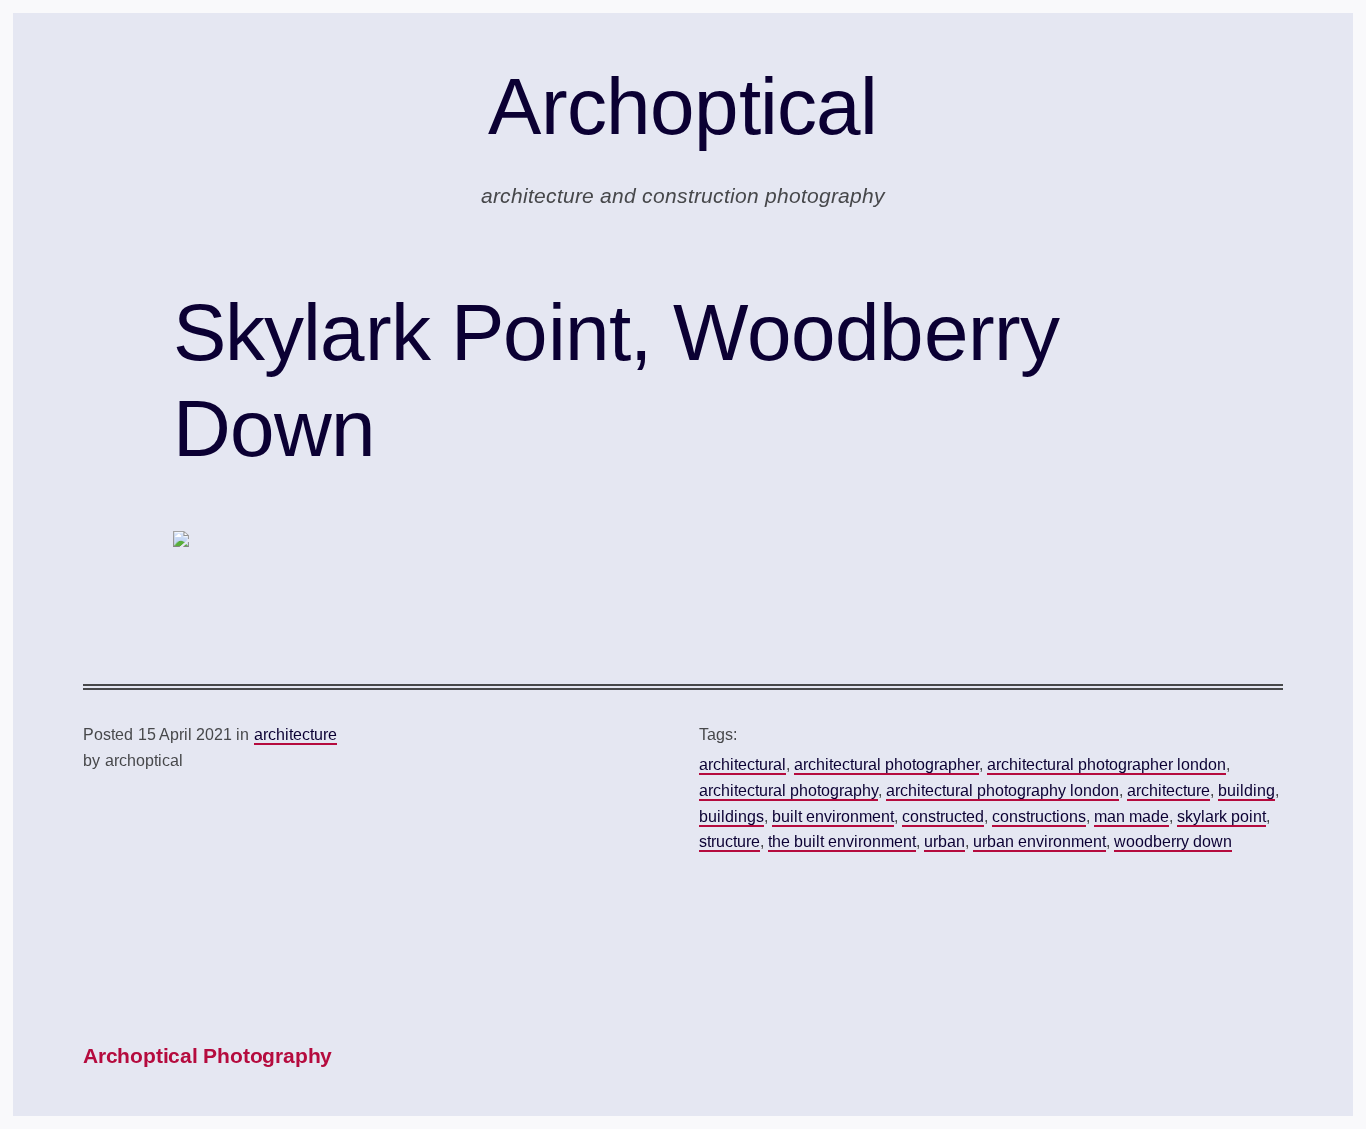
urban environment (1039, 841)
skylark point (1221, 816)
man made (1131, 816)
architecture (295, 734)
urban (944, 841)
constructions (1039, 816)
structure (729, 841)
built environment (833, 816)
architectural (742, 764)
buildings (731, 816)
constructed (943, 816)
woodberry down (1173, 841)
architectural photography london (1002, 790)
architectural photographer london (1106, 764)
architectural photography (788, 790)
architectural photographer (886, 764)
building (1246, 790)
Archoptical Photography (207, 1055)
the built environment (842, 841)
